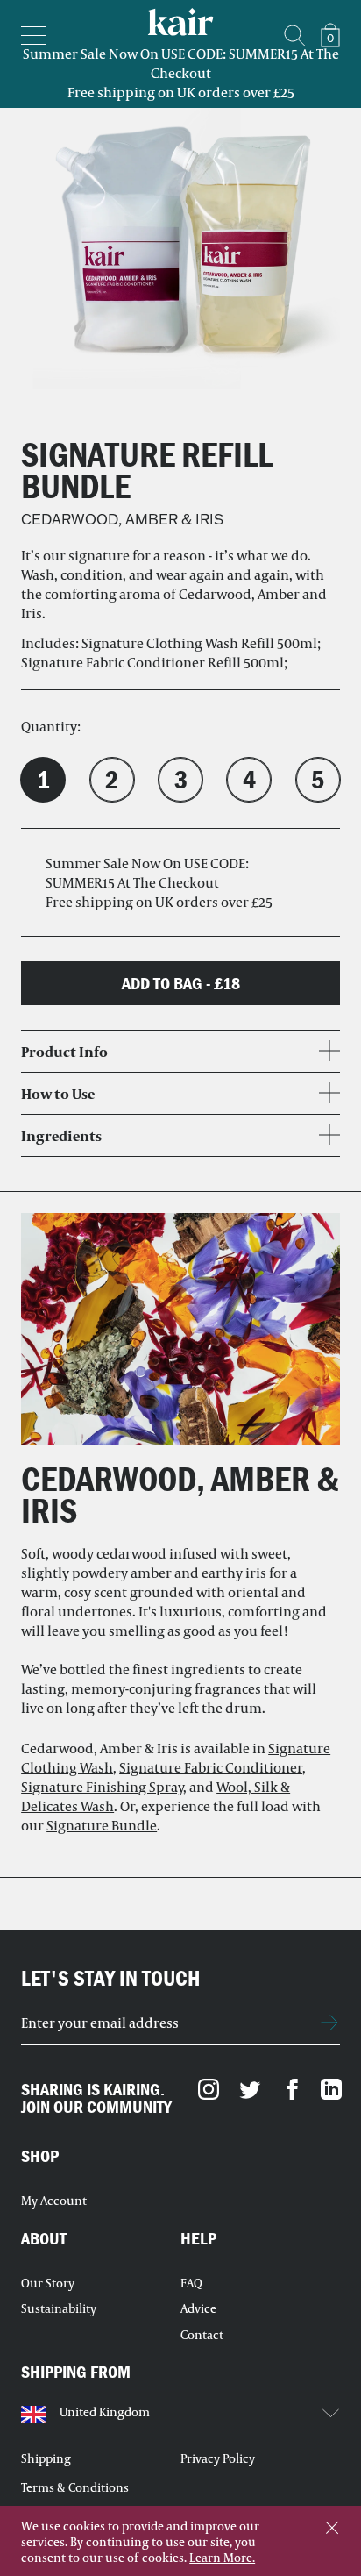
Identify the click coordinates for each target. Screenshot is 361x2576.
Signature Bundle (102, 1825)
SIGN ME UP (330, 2023)
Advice (198, 2308)
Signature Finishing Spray (102, 1786)
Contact (202, 2335)
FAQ (191, 2283)
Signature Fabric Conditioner (211, 1767)
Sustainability (59, 2308)
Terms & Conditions (75, 2487)
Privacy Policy (218, 2458)
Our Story (48, 2283)
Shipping (46, 2458)
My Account (54, 2201)
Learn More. (222, 2558)
